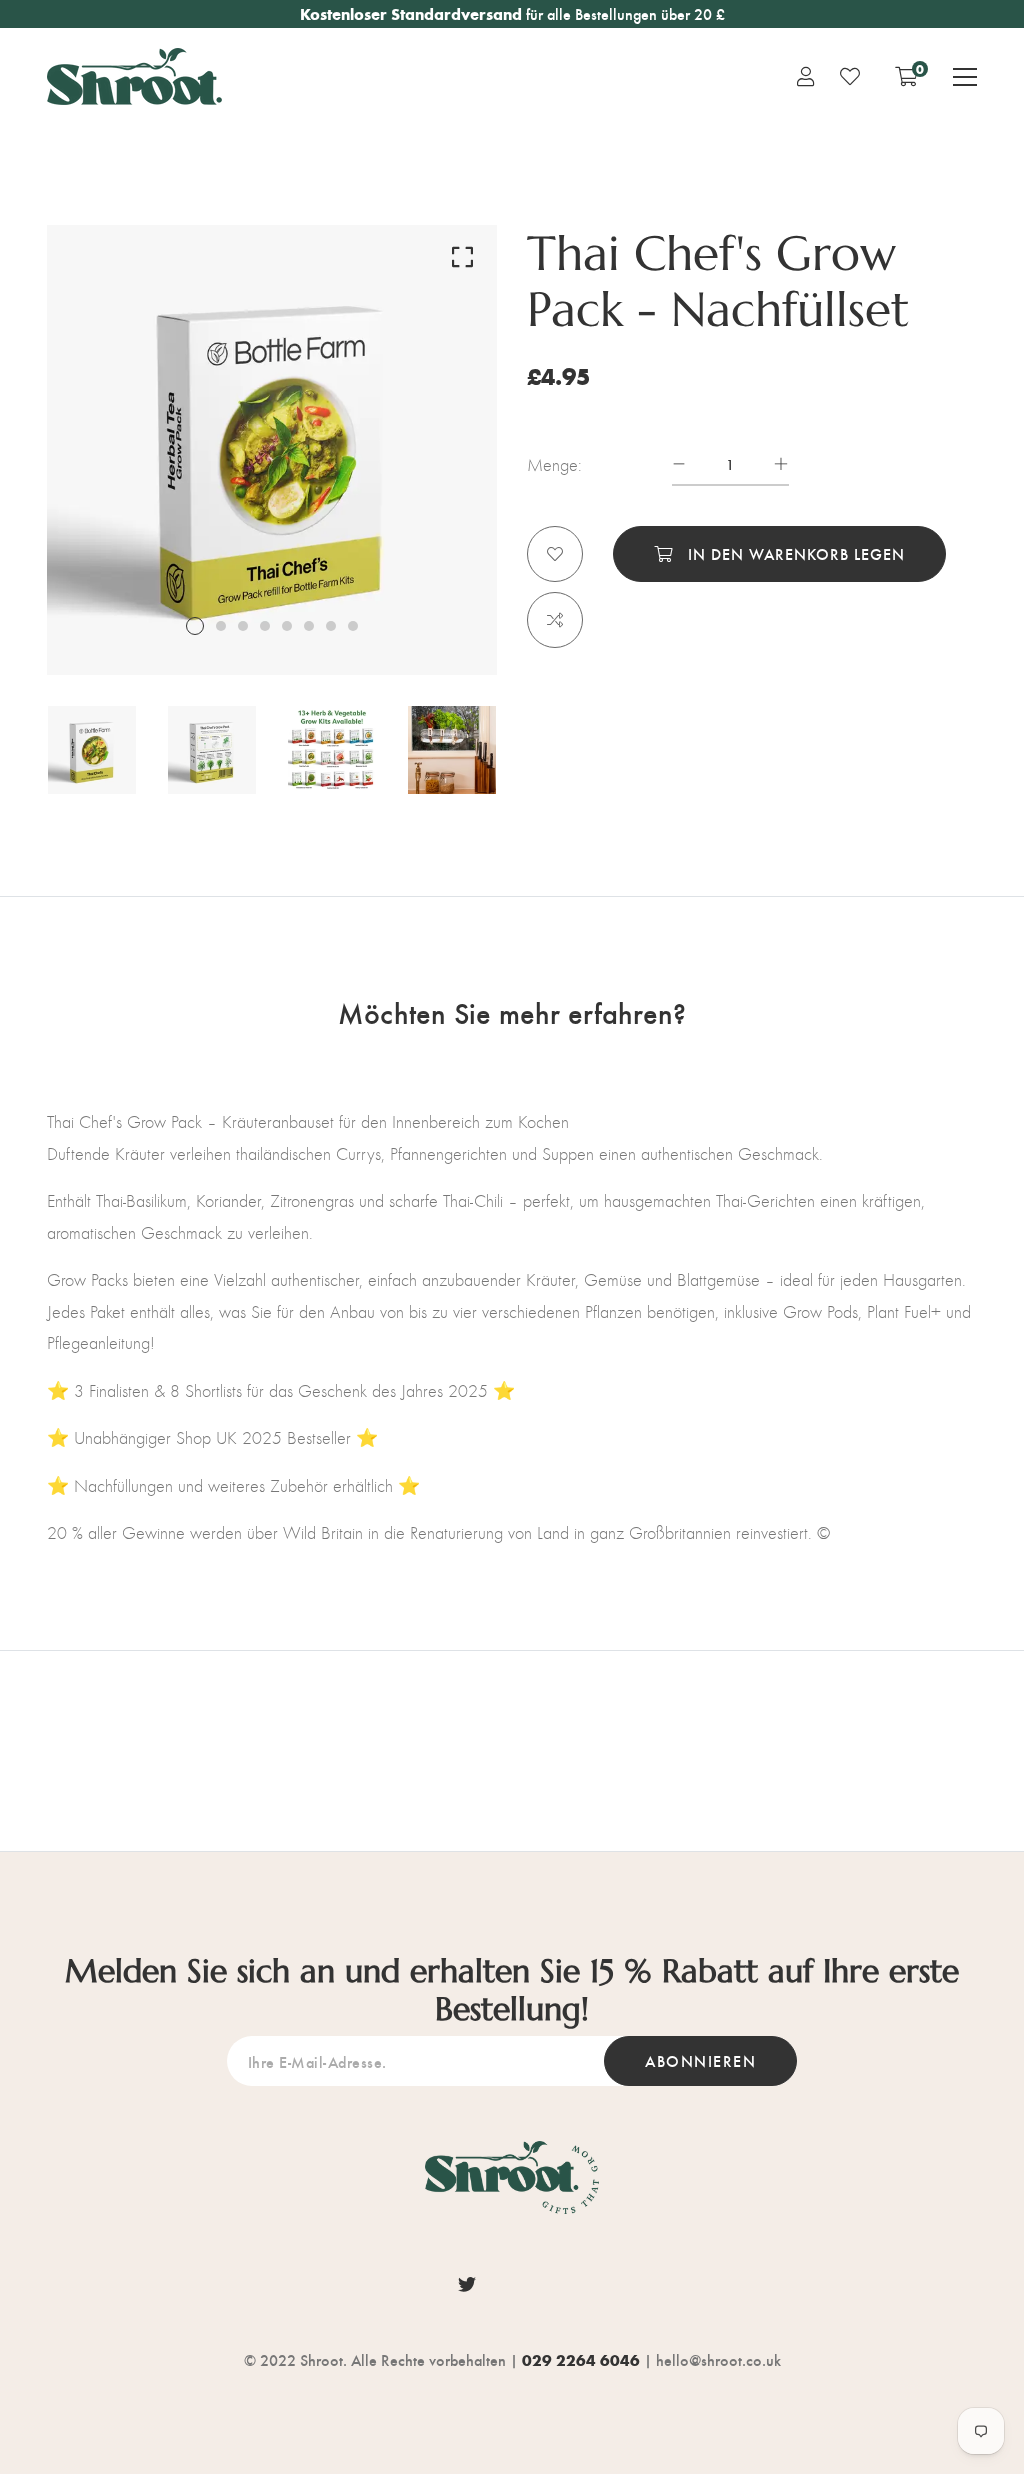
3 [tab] (243, 626)
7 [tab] (331, 626)
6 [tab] (309, 626)
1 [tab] (195, 626)
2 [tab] (221, 626)
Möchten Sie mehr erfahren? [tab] (512, 1012)
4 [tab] (265, 626)
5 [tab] (287, 626)
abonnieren (700, 2060)
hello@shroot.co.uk (718, 2359)
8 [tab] (353, 626)
